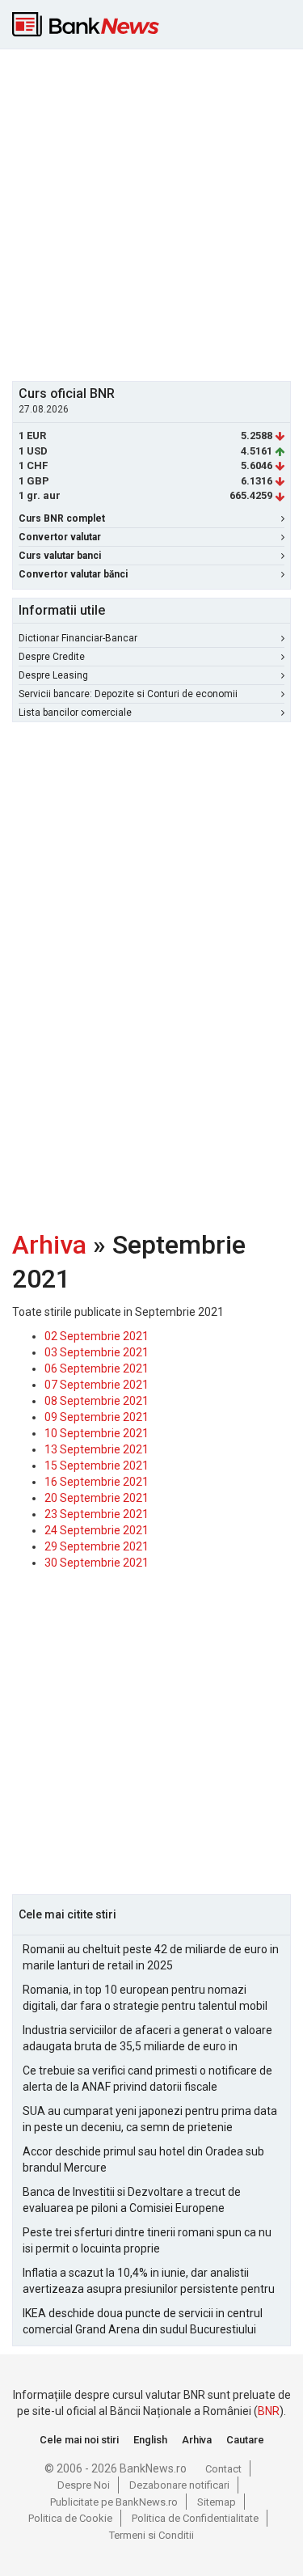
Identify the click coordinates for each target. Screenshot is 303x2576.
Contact (223, 2469)
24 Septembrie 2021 (97, 1530)
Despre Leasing (53, 675)
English (150, 2440)
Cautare (245, 2440)
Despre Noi (84, 2485)
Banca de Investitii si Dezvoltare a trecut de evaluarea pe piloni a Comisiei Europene (132, 2200)
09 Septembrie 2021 (97, 1417)
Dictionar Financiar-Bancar (78, 638)
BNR (269, 2411)
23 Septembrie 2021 (97, 1514)
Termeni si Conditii (151, 2535)
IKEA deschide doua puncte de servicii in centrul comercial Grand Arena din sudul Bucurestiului (143, 2321)
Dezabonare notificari (179, 2485)
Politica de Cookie (70, 2518)
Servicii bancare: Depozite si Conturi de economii (128, 694)
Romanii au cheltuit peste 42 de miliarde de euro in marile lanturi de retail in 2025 (151, 1957)
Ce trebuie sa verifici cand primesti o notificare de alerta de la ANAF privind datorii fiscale (147, 2079)
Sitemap (217, 2502)
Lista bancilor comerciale (75, 713)
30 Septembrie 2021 (97, 1563)
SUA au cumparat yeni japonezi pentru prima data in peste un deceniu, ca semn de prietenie (150, 2119)
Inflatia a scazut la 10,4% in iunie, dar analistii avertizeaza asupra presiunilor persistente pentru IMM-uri (149, 2282)
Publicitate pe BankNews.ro (114, 2502)
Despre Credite (52, 657)
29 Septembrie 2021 (97, 1546)
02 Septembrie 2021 (97, 1336)
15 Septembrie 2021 (97, 1466)
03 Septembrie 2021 (97, 1352)
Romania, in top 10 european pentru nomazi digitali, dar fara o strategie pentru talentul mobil (145, 1998)
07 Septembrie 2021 (97, 1385)
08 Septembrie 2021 (97, 1401)
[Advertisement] (151, 213)
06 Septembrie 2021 (97, 1368)
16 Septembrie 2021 (97, 1482)
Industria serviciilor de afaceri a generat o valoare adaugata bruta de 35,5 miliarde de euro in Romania (147, 2039)
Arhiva (49, 1245)
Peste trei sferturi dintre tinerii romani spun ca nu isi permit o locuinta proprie (147, 2240)
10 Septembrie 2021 (97, 1433)
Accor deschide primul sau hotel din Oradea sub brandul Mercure (143, 2159)
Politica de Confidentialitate (195, 2518)
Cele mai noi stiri (79, 2440)
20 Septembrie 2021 (97, 1498)
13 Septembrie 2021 (97, 1449)
